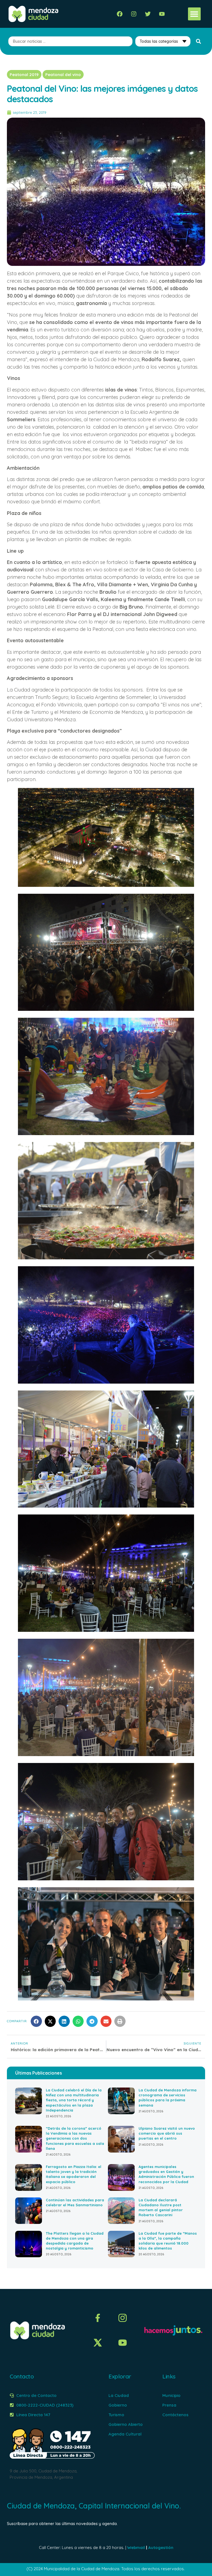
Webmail (136, 2547)
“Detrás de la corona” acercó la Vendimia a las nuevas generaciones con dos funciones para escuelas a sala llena (75, 2138)
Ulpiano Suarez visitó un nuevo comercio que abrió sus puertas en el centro (167, 2133)
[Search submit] (198, 41)
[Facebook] (120, 14)
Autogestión (161, 2547)
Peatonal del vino (63, 75)
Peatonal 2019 (24, 75)
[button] (194, 14)
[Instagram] (134, 14)
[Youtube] (162, 14)
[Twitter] (148, 14)
